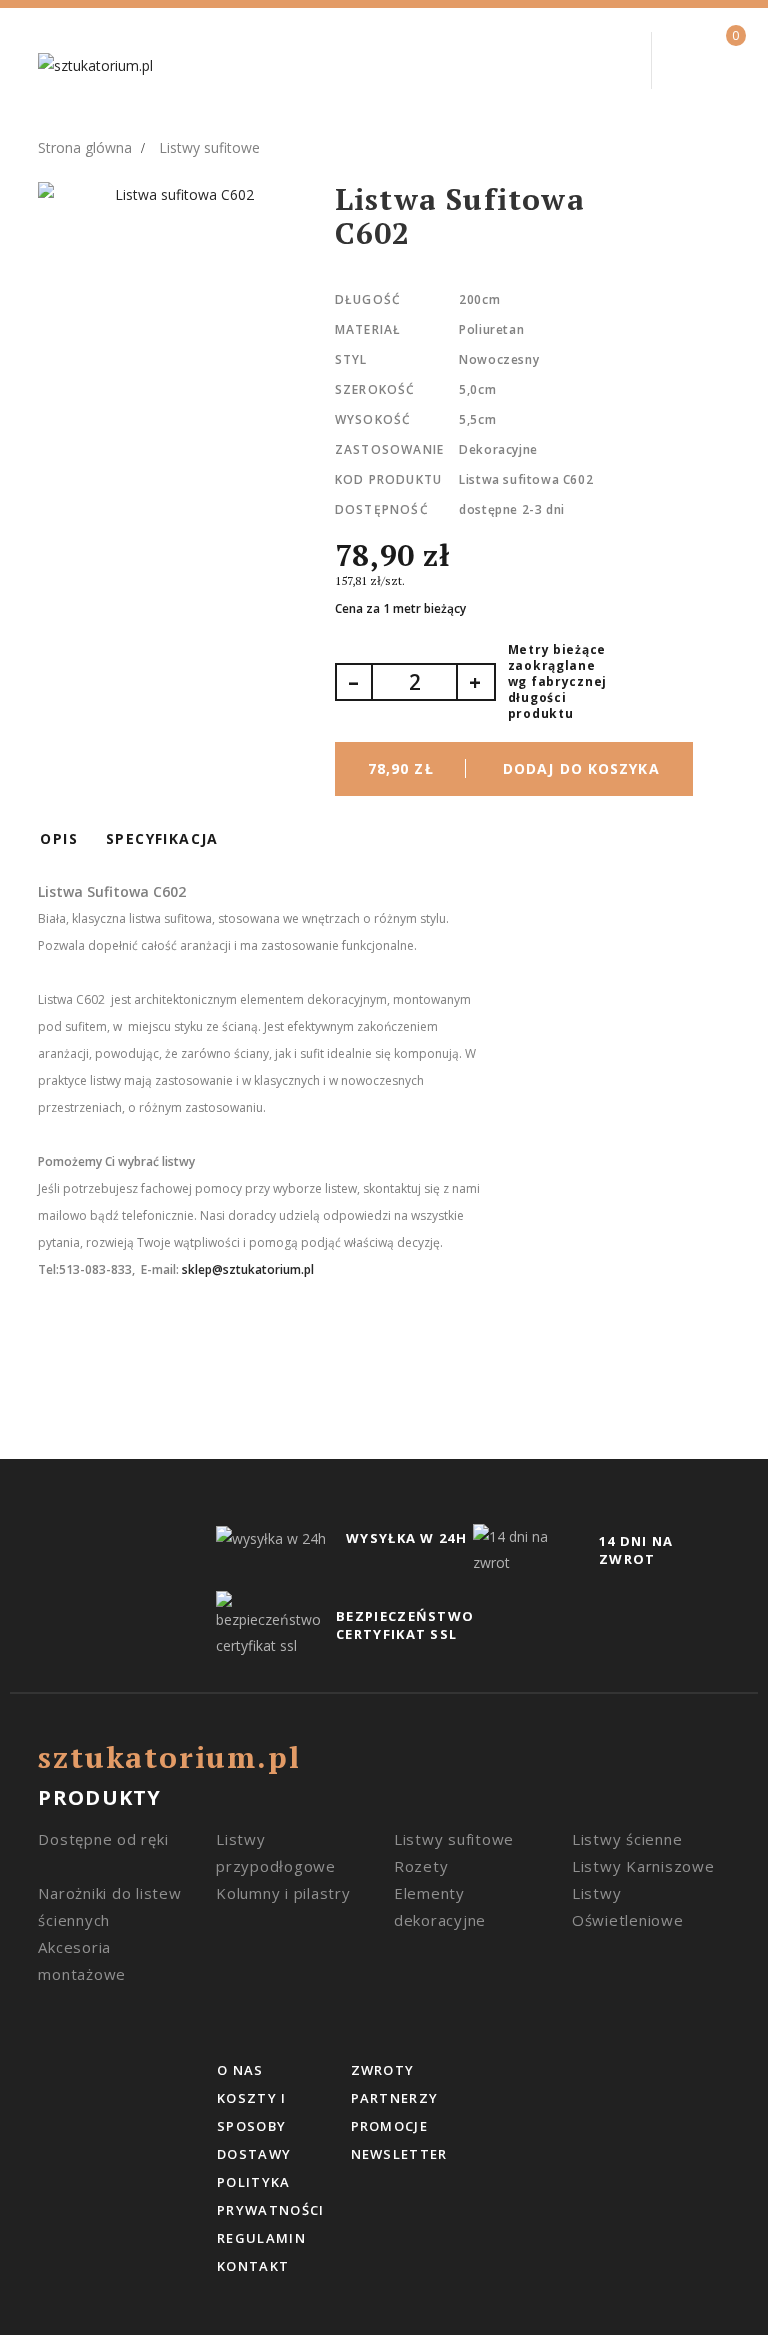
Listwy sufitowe (454, 1839)
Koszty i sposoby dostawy (254, 2126)
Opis (59, 838)
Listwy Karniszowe (643, 1866)
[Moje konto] (597, 58)
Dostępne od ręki (103, 1839)
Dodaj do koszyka (514, 768)
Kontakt (253, 2266)
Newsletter (399, 2154)
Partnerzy (395, 2098)
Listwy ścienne (627, 1839)
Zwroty (383, 2070)
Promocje (389, 2126)
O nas (240, 2070)
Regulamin (261, 2238)
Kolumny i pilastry (283, 1893)
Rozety (421, 1866)
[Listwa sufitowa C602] (176, 195)
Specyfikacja (162, 838)
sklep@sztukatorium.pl (248, 1269)
